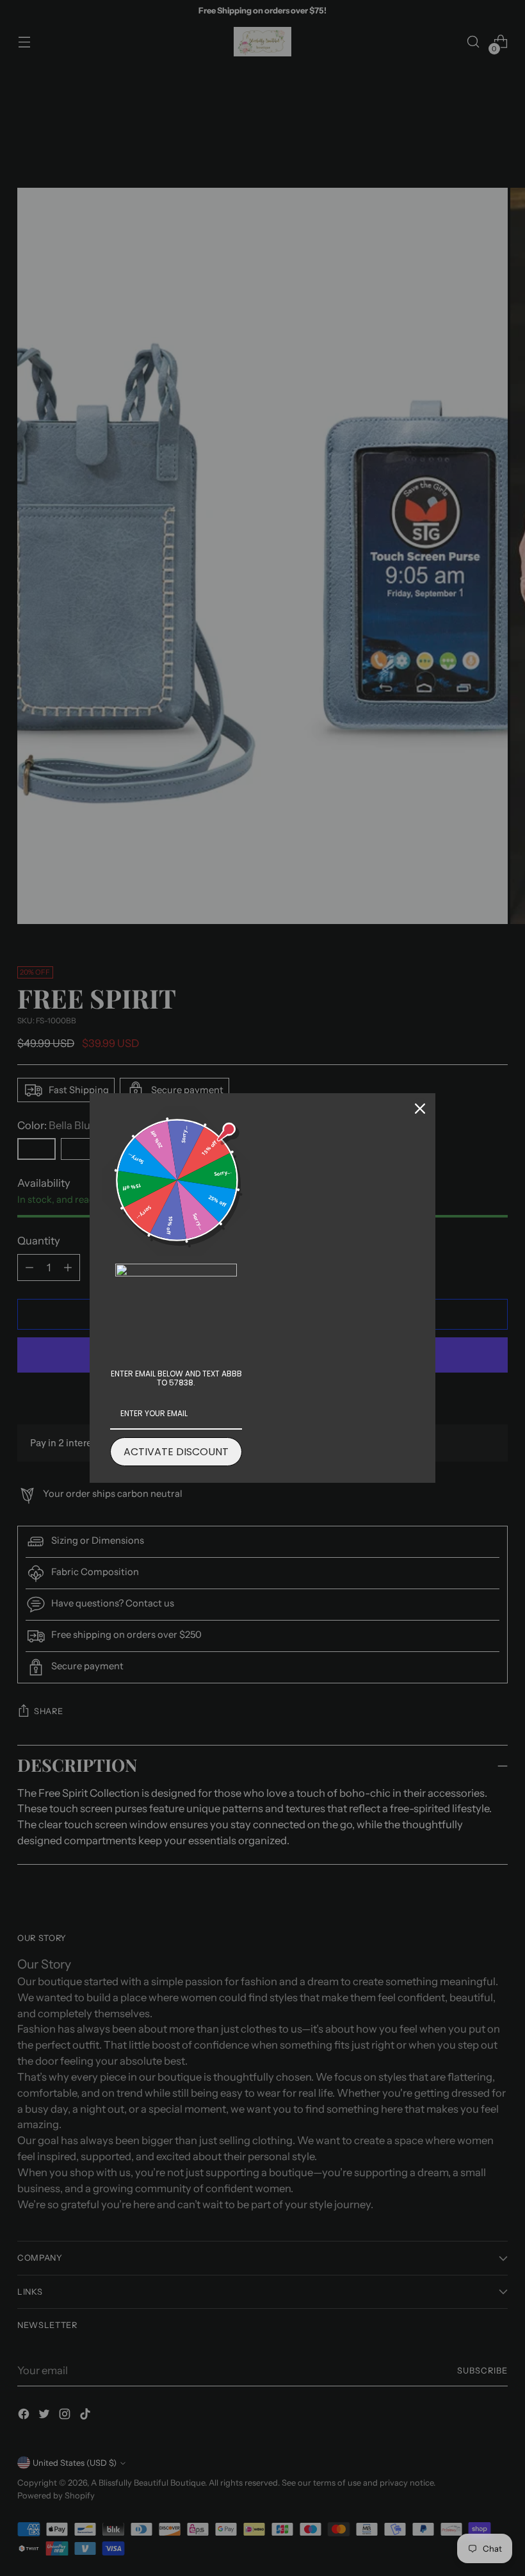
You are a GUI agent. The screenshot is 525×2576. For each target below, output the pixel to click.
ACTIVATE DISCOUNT (176, 1452)
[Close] (420, 1109)
